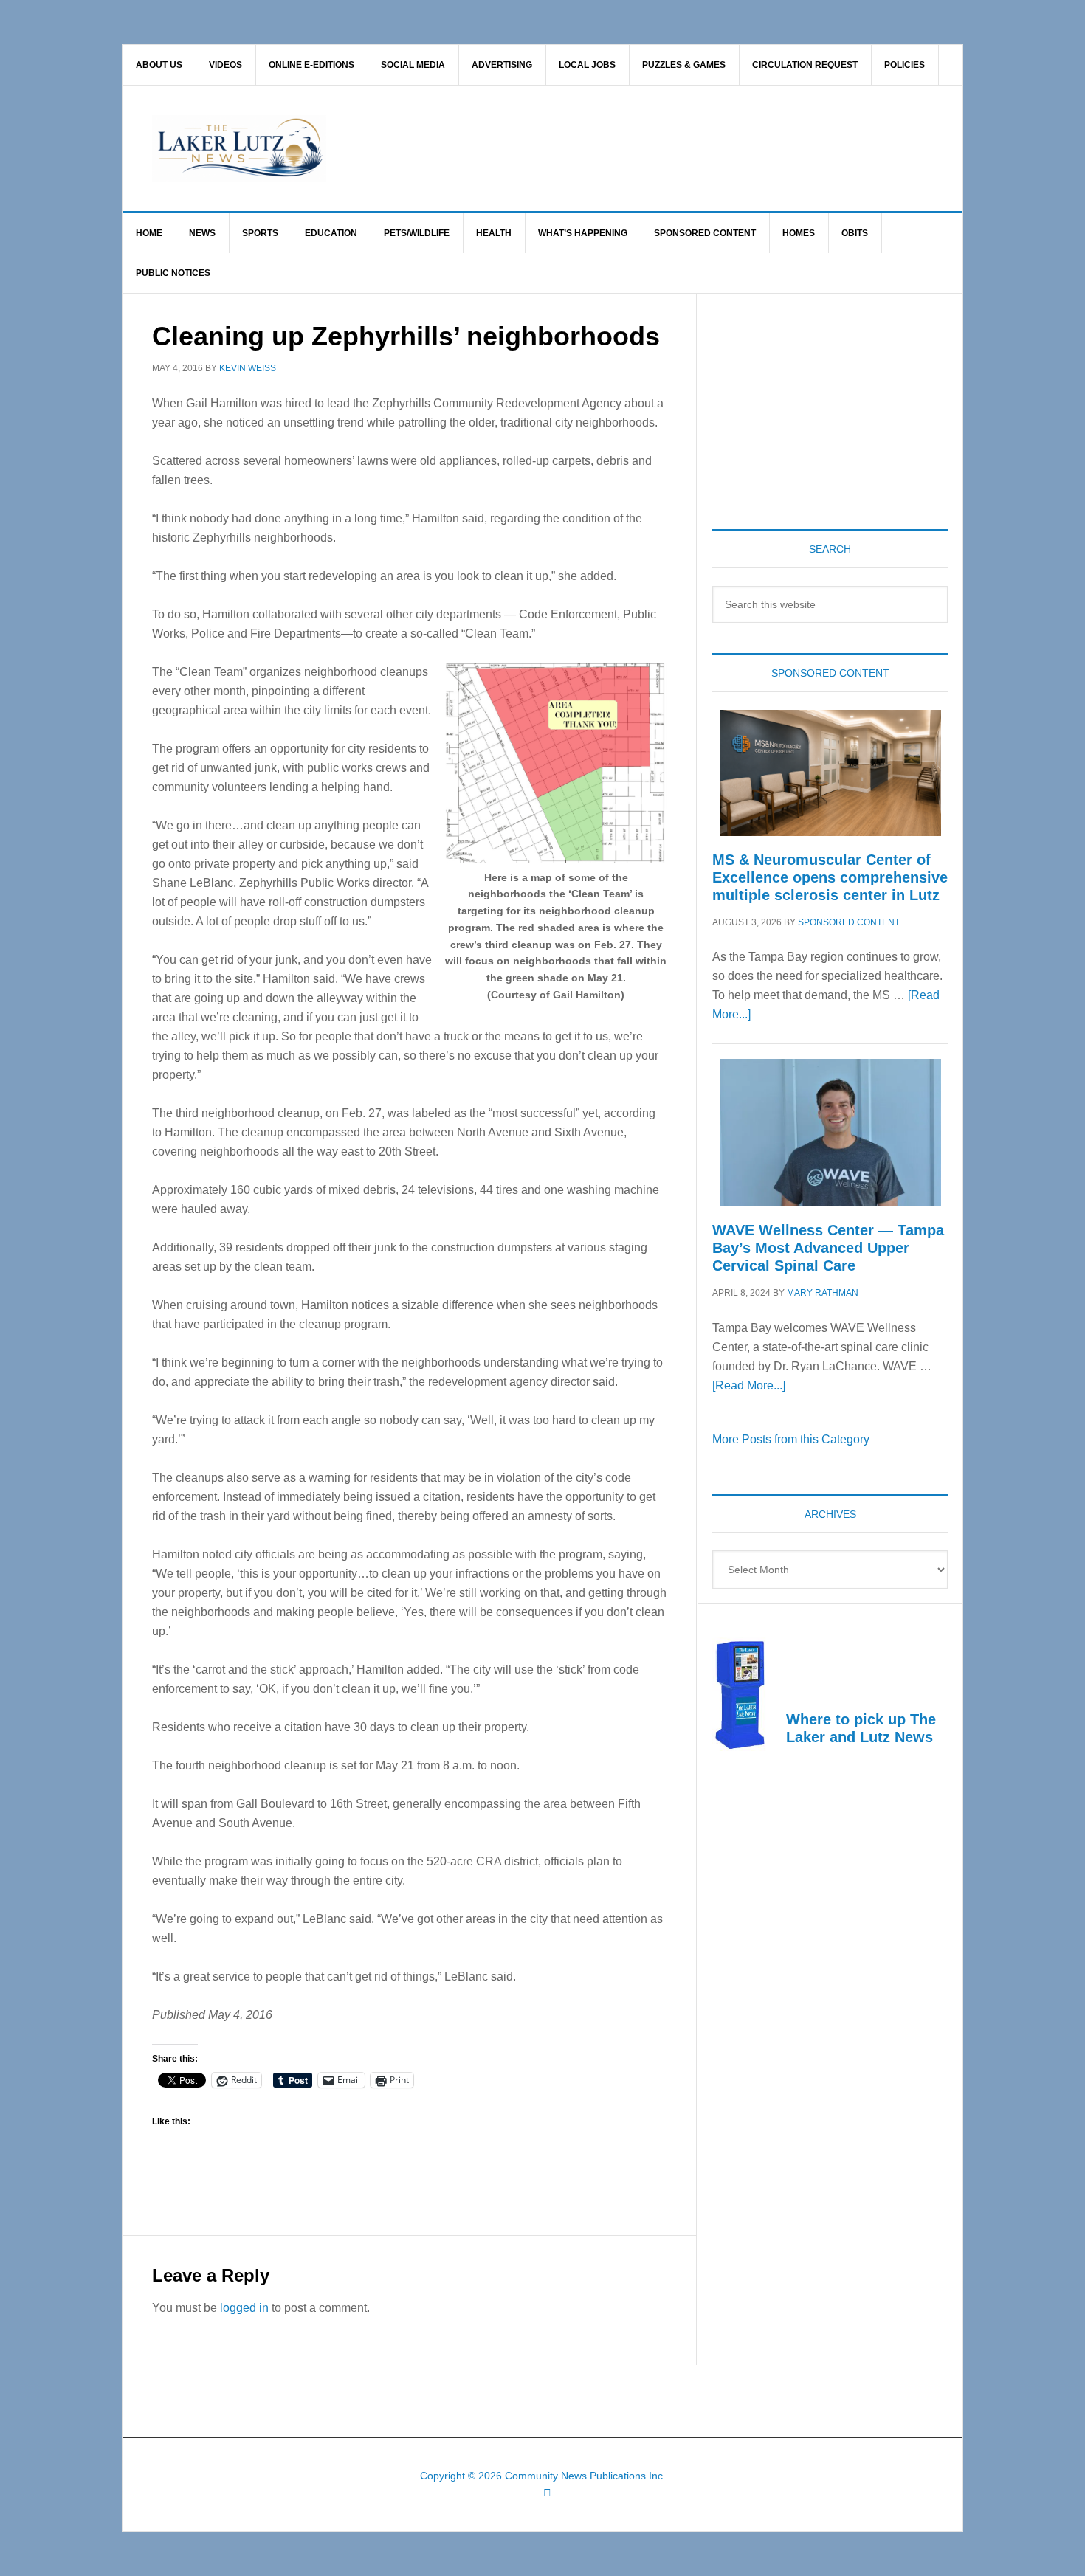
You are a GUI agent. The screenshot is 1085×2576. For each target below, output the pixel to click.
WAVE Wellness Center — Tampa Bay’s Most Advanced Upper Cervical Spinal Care (828, 1248)
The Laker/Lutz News (580, 148)
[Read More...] (749, 1385)
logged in (244, 2308)
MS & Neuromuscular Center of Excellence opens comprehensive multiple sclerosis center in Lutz (830, 877)
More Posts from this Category (791, 1439)
